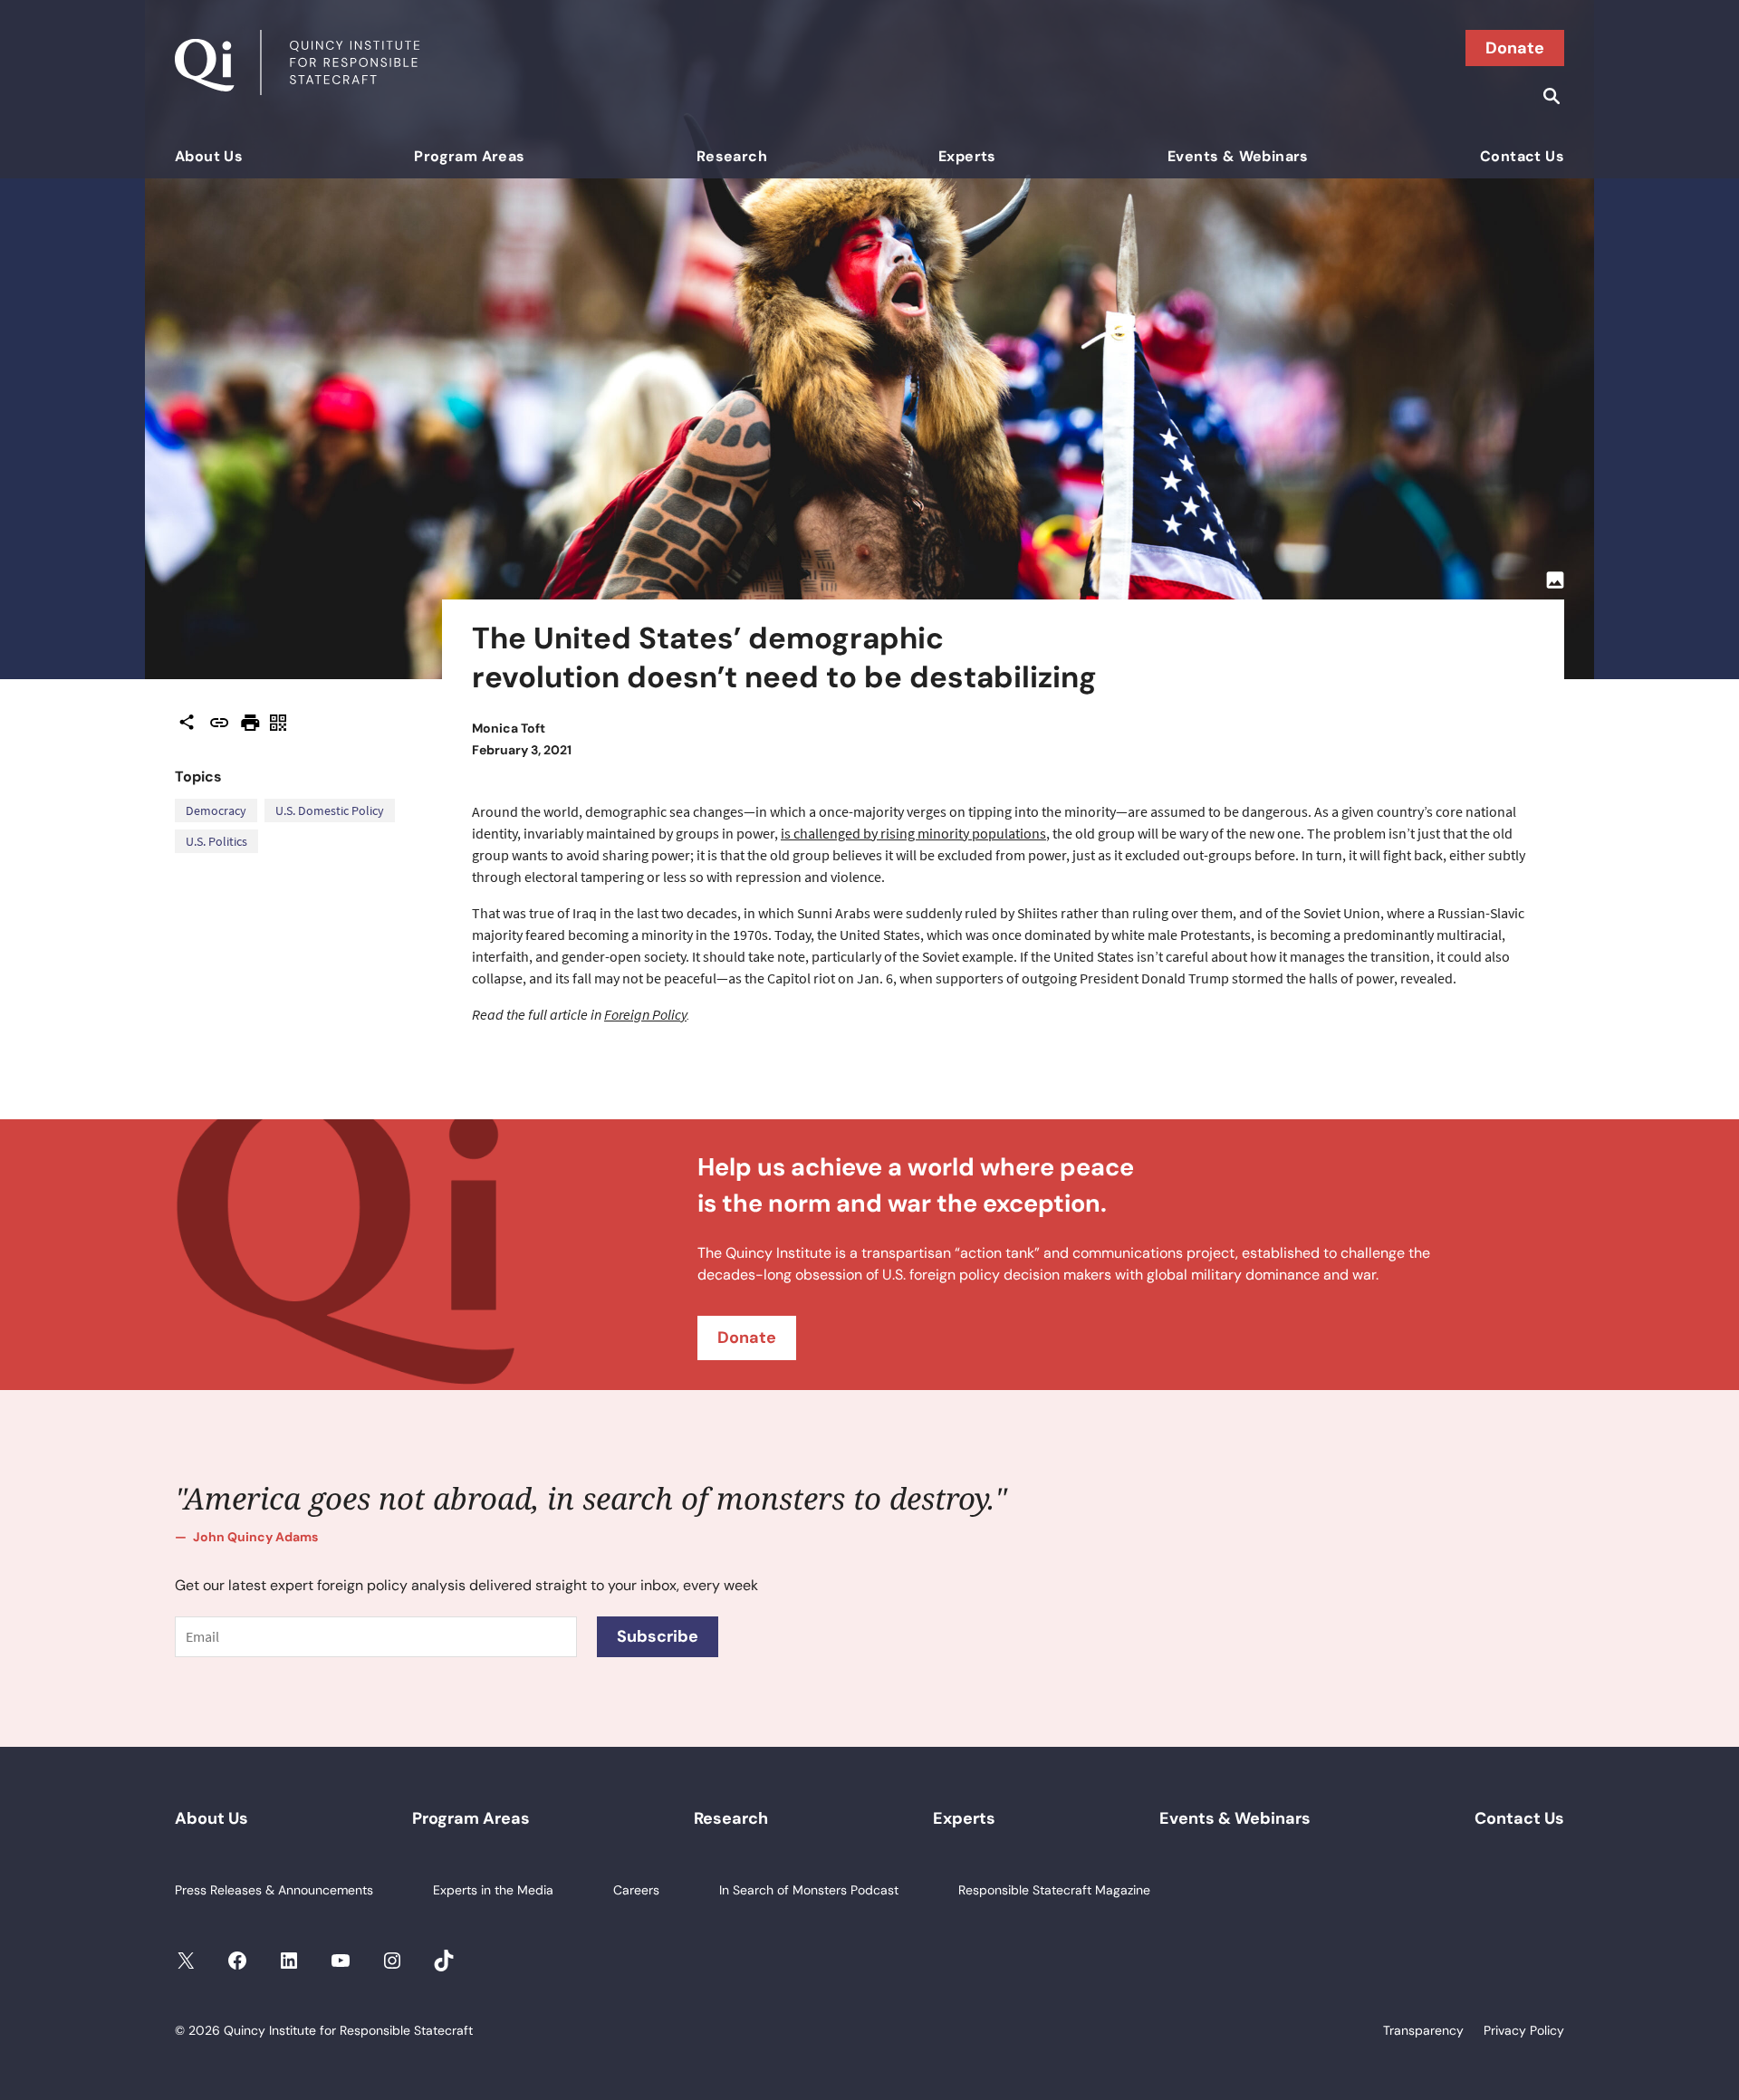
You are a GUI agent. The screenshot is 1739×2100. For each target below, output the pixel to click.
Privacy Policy (1524, 2030)
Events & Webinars (1238, 156)
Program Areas (469, 156)
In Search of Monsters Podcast (809, 1890)
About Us (209, 156)
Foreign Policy (645, 1014)
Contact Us (1522, 156)
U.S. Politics (216, 841)
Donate (1515, 48)
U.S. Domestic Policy (330, 810)
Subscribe (658, 1636)
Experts (967, 156)
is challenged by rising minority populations (913, 833)
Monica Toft (509, 728)
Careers (636, 1890)
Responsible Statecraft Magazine (1054, 1890)
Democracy (216, 810)
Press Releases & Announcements (274, 1890)
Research (732, 156)
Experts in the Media (493, 1890)
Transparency (1423, 2030)
